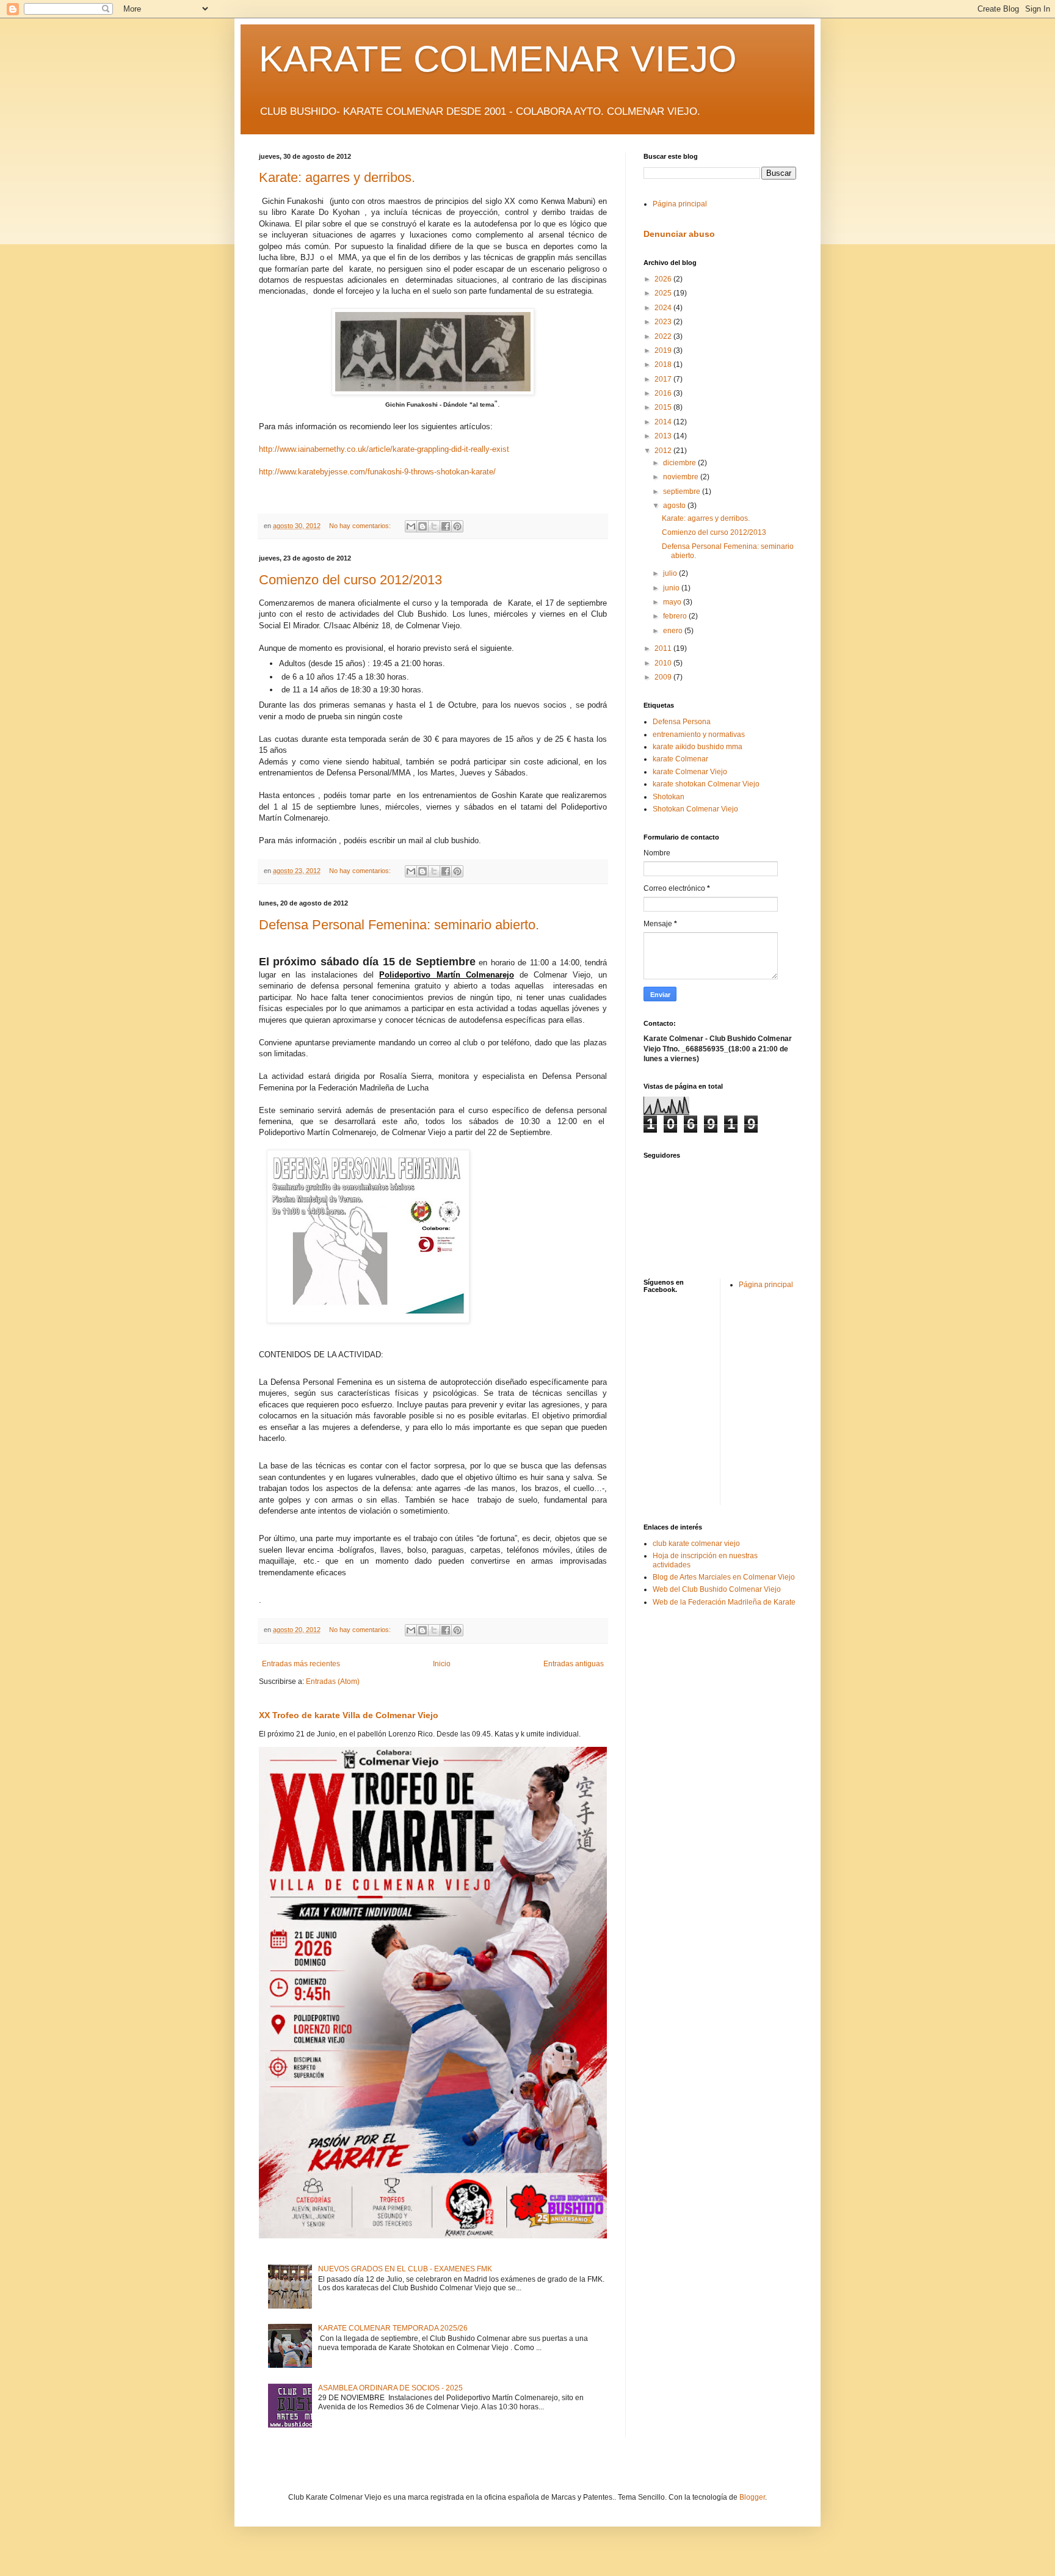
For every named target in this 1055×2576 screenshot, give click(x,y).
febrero (676, 616)
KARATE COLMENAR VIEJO (498, 59)
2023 (664, 322)
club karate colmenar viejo (696, 1544)
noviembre (682, 477)
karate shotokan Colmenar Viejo (706, 784)
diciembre (680, 463)
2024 (664, 308)
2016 (664, 393)
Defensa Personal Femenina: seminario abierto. (399, 925)
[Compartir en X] (434, 526)
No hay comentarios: (361, 526)
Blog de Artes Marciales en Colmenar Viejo (724, 1577)
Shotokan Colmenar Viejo (695, 809)
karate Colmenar (680, 759)
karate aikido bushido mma (698, 747)
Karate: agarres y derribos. (337, 177)
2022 (664, 336)
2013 (664, 436)
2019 (664, 350)
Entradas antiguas (574, 1664)
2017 (664, 379)
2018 (664, 365)
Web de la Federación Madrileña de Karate (724, 1602)
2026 (664, 279)
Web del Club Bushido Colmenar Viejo (717, 1589)
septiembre (683, 492)
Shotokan (669, 797)
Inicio (442, 1664)
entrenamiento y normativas (699, 735)
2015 (664, 407)
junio (672, 588)
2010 (664, 663)
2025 (664, 293)
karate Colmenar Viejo (690, 772)
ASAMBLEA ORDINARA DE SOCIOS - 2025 (390, 2388)
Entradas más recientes (301, 1664)
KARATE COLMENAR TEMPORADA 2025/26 (393, 2328)
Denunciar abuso (679, 234)
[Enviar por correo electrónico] (411, 526)
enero (674, 631)
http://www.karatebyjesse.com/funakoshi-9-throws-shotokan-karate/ (377, 472)
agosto (675, 506)
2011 (664, 648)
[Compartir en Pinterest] (457, 526)
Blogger (752, 2497)
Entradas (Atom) (333, 1682)
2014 (664, 422)
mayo (673, 602)
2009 (664, 677)
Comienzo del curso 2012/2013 (350, 580)
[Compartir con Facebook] (446, 526)
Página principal (680, 204)
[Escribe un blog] (422, 526)
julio (671, 573)
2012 (664, 451)
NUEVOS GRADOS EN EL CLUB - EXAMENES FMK (405, 2269)
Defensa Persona (682, 722)
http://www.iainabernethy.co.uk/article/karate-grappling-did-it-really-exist (384, 449)
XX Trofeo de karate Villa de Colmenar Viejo (349, 1715)
